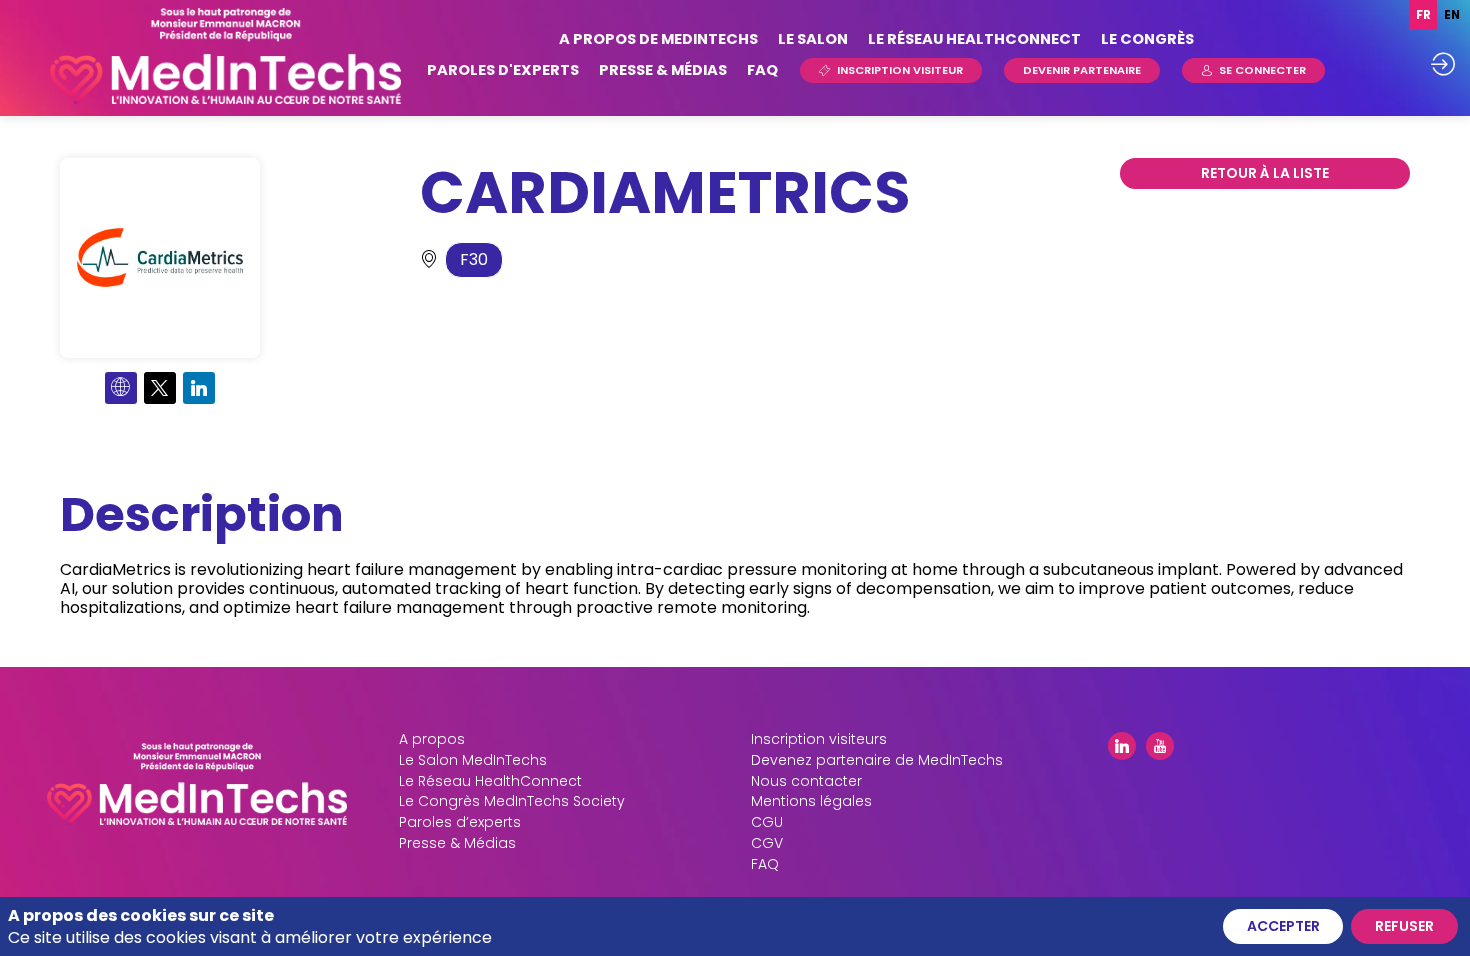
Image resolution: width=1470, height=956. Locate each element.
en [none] (1452, 15)
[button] (891, 70)
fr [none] (1423, 15)
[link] (658, 40)
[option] (1451, 15)
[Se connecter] (1443, 64)
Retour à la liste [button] (1265, 173)
